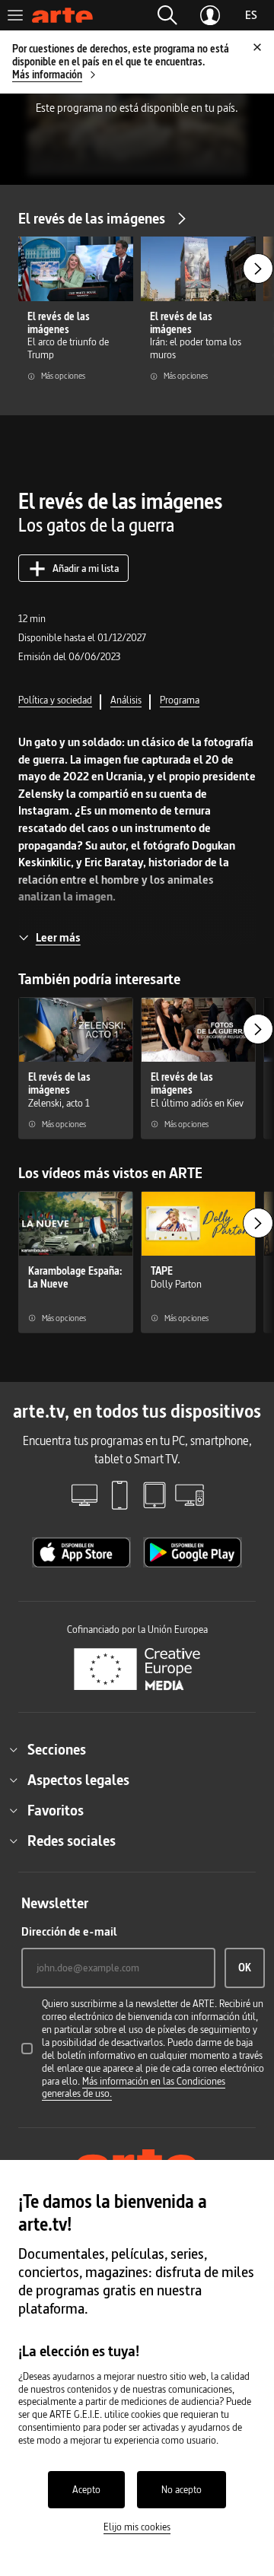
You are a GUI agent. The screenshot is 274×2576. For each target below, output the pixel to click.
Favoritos (56, 1810)
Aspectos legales (78, 1780)
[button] (167, 15)
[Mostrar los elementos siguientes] (258, 268)
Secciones (57, 1749)
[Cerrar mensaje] (257, 47)
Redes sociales (72, 1841)
